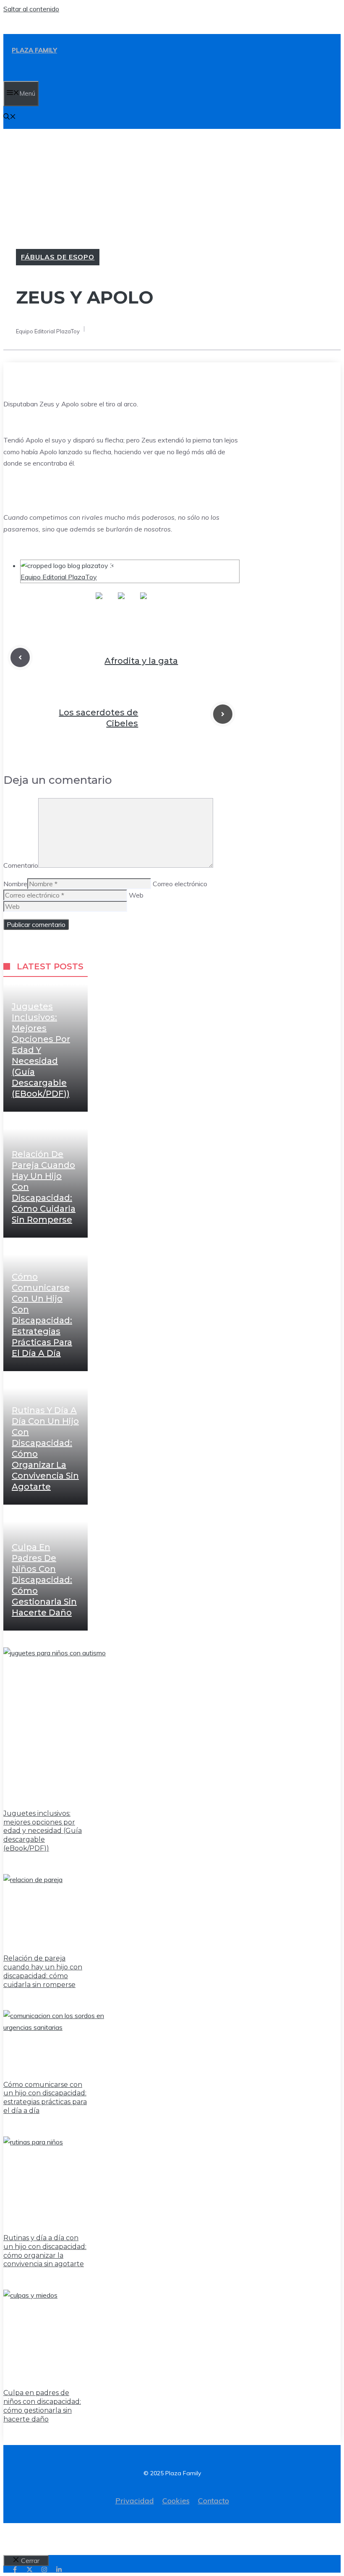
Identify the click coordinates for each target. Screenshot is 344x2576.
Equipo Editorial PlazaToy (59, 577)
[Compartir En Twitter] (121, 602)
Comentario (21, 865)
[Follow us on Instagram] (44, 2569)
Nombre (15, 884)
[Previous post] (20, 657)
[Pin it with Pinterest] (143, 602)
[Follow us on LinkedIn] (59, 2569)
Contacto (214, 2501)
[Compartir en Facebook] (99, 602)
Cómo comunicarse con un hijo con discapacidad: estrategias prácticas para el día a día (45, 2098)
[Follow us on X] (30, 2569)
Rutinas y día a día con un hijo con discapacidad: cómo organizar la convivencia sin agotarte (45, 2251)
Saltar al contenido (31, 9)
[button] (10, 117)
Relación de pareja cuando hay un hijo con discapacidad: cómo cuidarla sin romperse (43, 1971)
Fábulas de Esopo (58, 257)
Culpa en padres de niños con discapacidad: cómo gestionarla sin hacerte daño (44, 1580)
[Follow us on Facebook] (15, 2569)
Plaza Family (34, 50)
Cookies (176, 2501)
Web (136, 895)
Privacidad (135, 2501)
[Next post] (223, 714)
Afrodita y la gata (141, 661)
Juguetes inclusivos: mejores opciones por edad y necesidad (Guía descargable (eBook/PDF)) (41, 1050)
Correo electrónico (180, 884)
